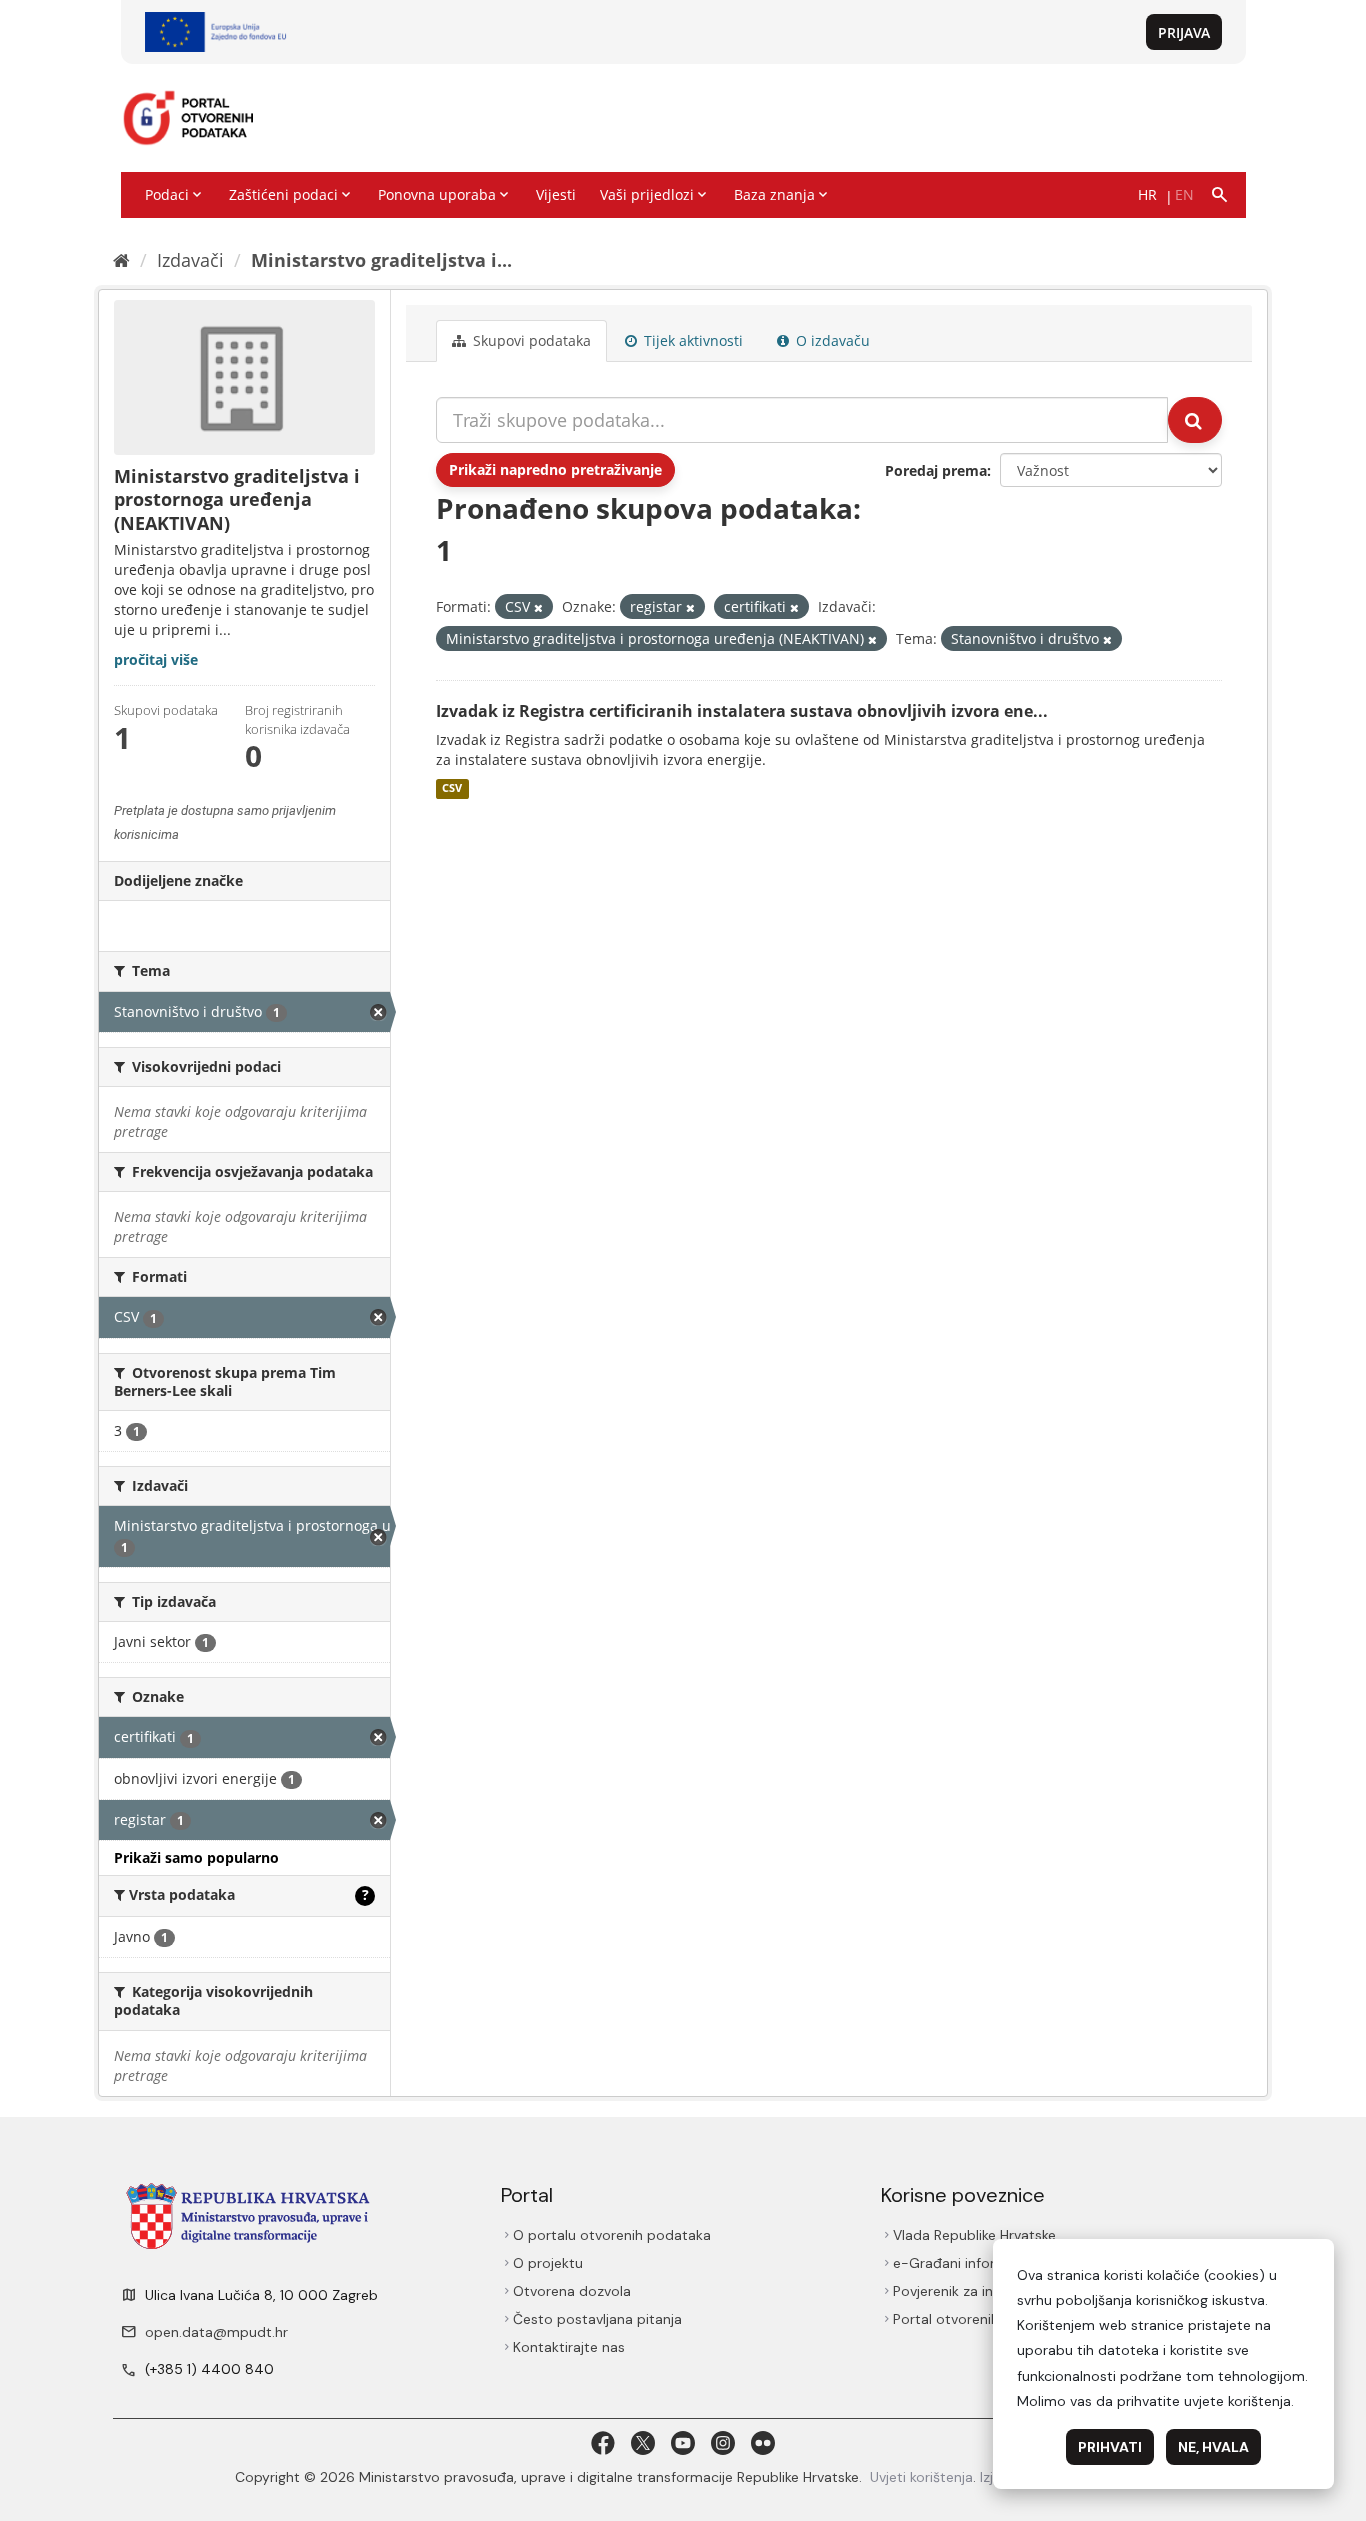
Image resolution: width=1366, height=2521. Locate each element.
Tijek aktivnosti (691, 340)
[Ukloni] (538, 607)
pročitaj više (156, 659)
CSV (452, 789)
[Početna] (121, 260)
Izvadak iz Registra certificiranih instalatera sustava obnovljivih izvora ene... (742, 711)
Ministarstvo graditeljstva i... (381, 260)
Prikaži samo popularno (196, 1857)
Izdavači (190, 260)
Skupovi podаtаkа (530, 340)
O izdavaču (831, 340)
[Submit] (1195, 420)
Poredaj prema (936, 470)
